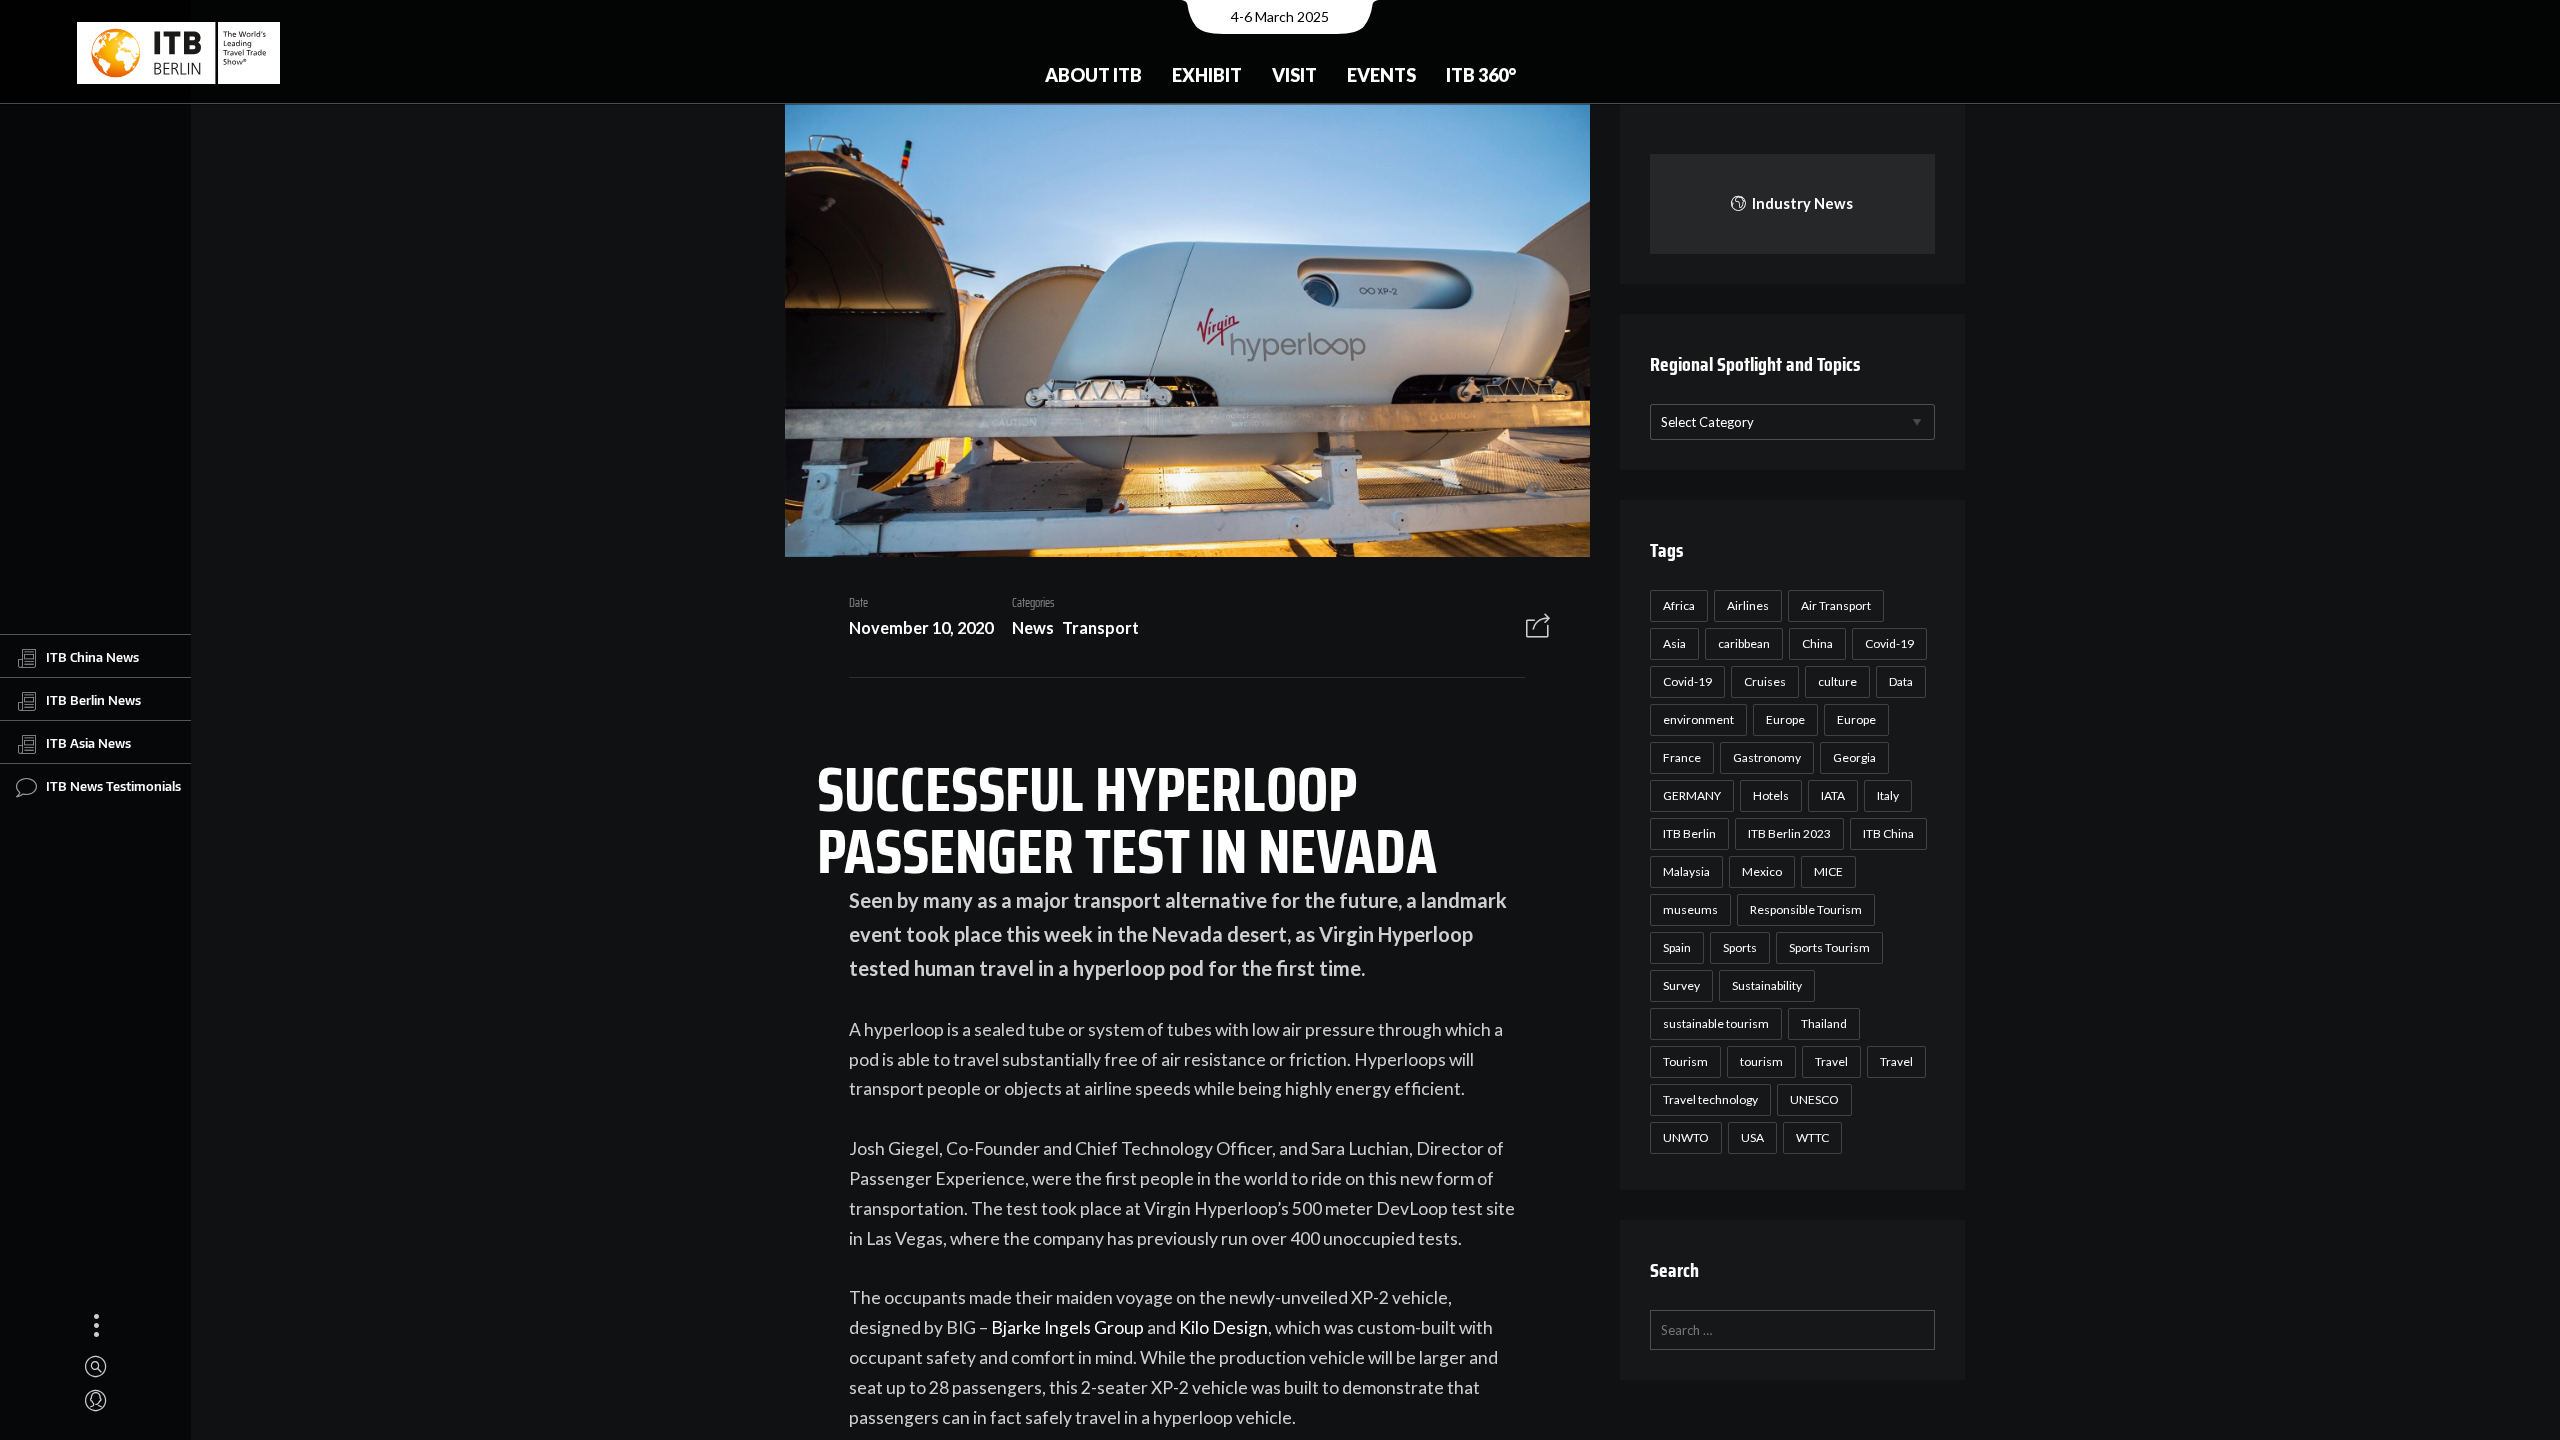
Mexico (1762, 871)
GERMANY (1692, 795)
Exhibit (1207, 75)
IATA (1833, 795)
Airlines (1748, 605)
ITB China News (92, 657)
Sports (1740, 947)
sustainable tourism (1716, 1023)
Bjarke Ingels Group (1067, 1327)
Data (1901, 681)
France (1682, 757)
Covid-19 (1889, 643)
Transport (1100, 627)
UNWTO (1686, 1137)
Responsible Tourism (1806, 909)
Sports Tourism (1829, 947)
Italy (1888, 795)
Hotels (1771, 795)
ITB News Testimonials (113, 786)
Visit (1294, 75)
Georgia (1854, 757)
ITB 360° (1481, 75)
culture (1837, 681)
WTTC (1812, 1137)
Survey (1681, 985)
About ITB (1093, 75)
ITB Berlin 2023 (1789, 833)
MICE (1828, 871)
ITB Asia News (88, 743)
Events (1381, 75)
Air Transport (1836, 605)
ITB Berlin (1689, 833)
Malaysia (1686, 871)
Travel (1831, 1061)
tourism (1761, 1061)
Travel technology (1710, 1099)
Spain (1677, 947)
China (1817, 643)
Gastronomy (1767, 757)
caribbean (1744, 643)
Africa (1679, 605)
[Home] (178, 53)
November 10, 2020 (921, 627)
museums (1690, 909)
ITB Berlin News (93, 700)
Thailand (1824, 1023)
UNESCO (1814, 1099)
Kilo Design (1223, 1327)
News (1033, 627)
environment (1698, 719)
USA (1752, 1137)
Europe (1785, 719)
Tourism (1685, 1061)
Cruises (1765, 681)
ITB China (1888, 833)
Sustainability (1767, 985)
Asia (1674, 643)
